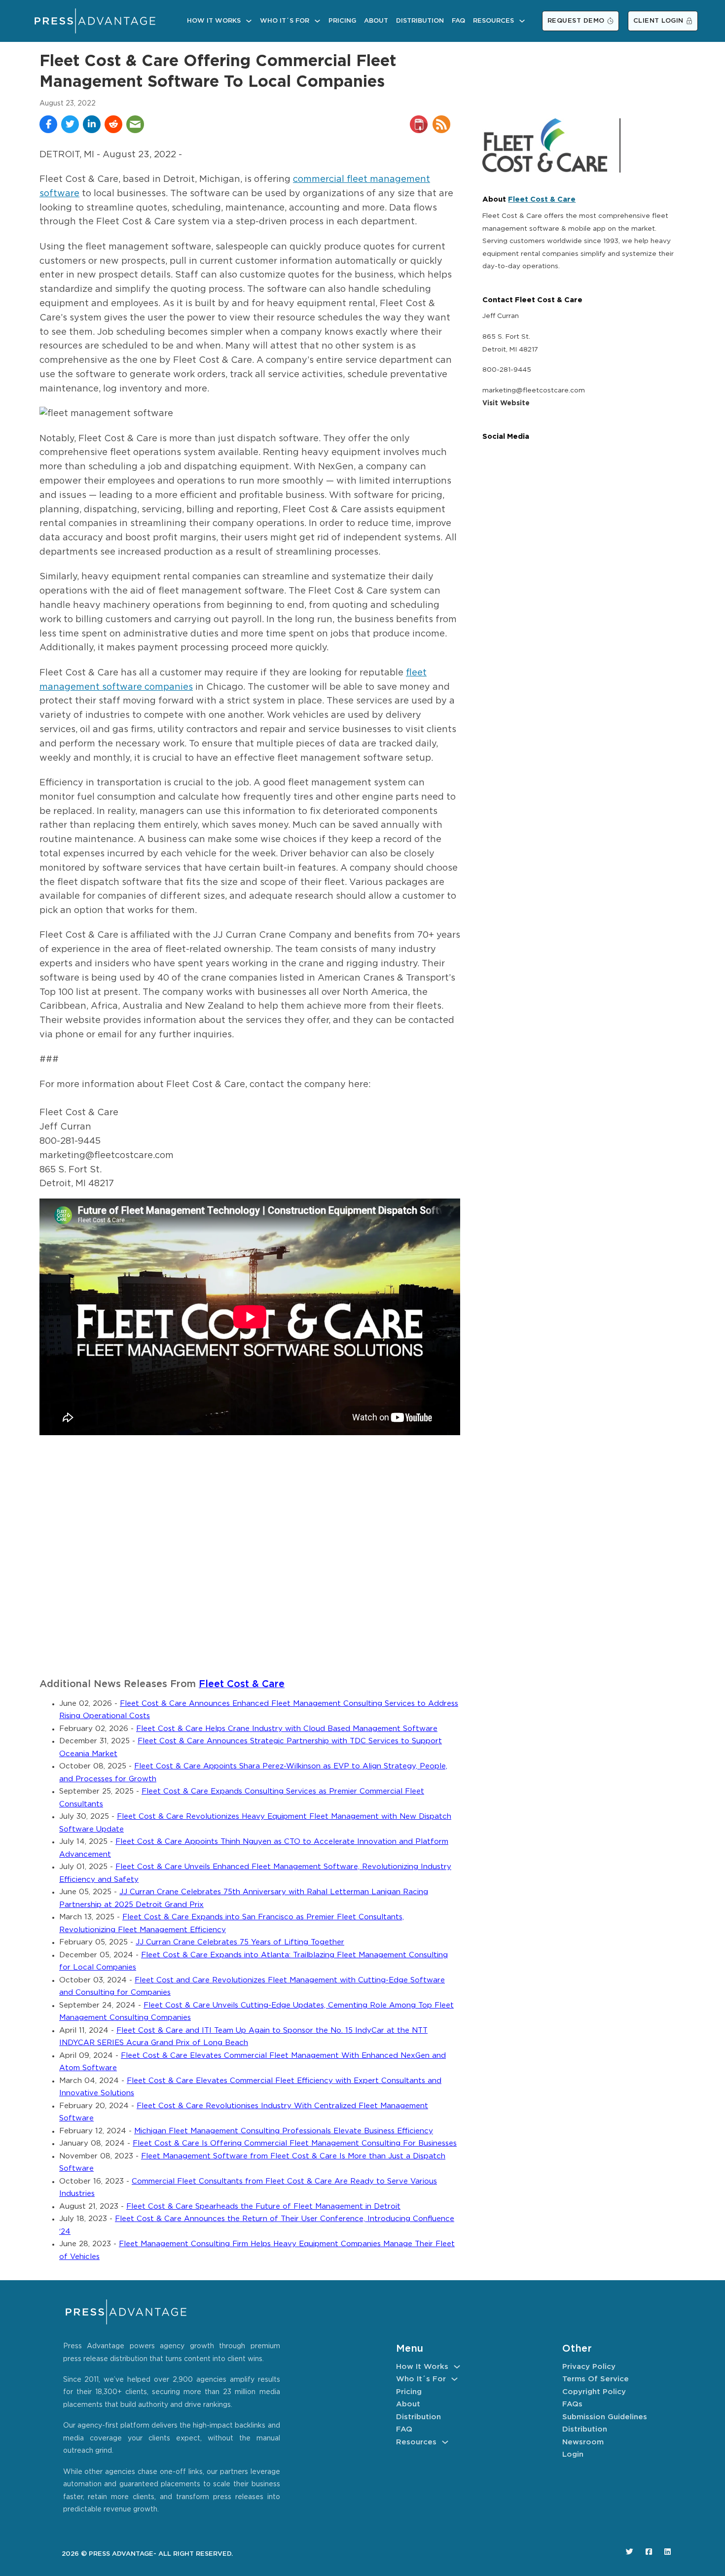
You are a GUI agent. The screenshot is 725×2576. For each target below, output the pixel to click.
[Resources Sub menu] (522, 21)
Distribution (420, 21)
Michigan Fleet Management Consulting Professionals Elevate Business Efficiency (284, 2131)
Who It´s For (285, 21)
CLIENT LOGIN (658, 21)
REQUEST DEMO (576, 21)
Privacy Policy (589, 2367)
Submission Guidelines (605, 2417)
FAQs (572, 2404)
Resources (493, 21)
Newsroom (583, 2442)
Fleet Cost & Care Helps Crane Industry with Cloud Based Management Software (287, 1729)
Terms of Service (596, 2379)
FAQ (458, 21)
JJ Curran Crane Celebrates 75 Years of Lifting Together (240, 1942)
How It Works (214, 21)
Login (573, 2454)
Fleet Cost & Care (242, 1684)
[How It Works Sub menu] (249, 21)
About (376, 21)
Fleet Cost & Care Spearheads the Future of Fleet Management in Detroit (263, 2206)
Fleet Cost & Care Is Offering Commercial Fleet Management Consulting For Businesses (295, 2143)
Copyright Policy (594, 2392)
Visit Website (506, 403)
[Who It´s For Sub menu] (317, 21)
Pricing (342, 21)
